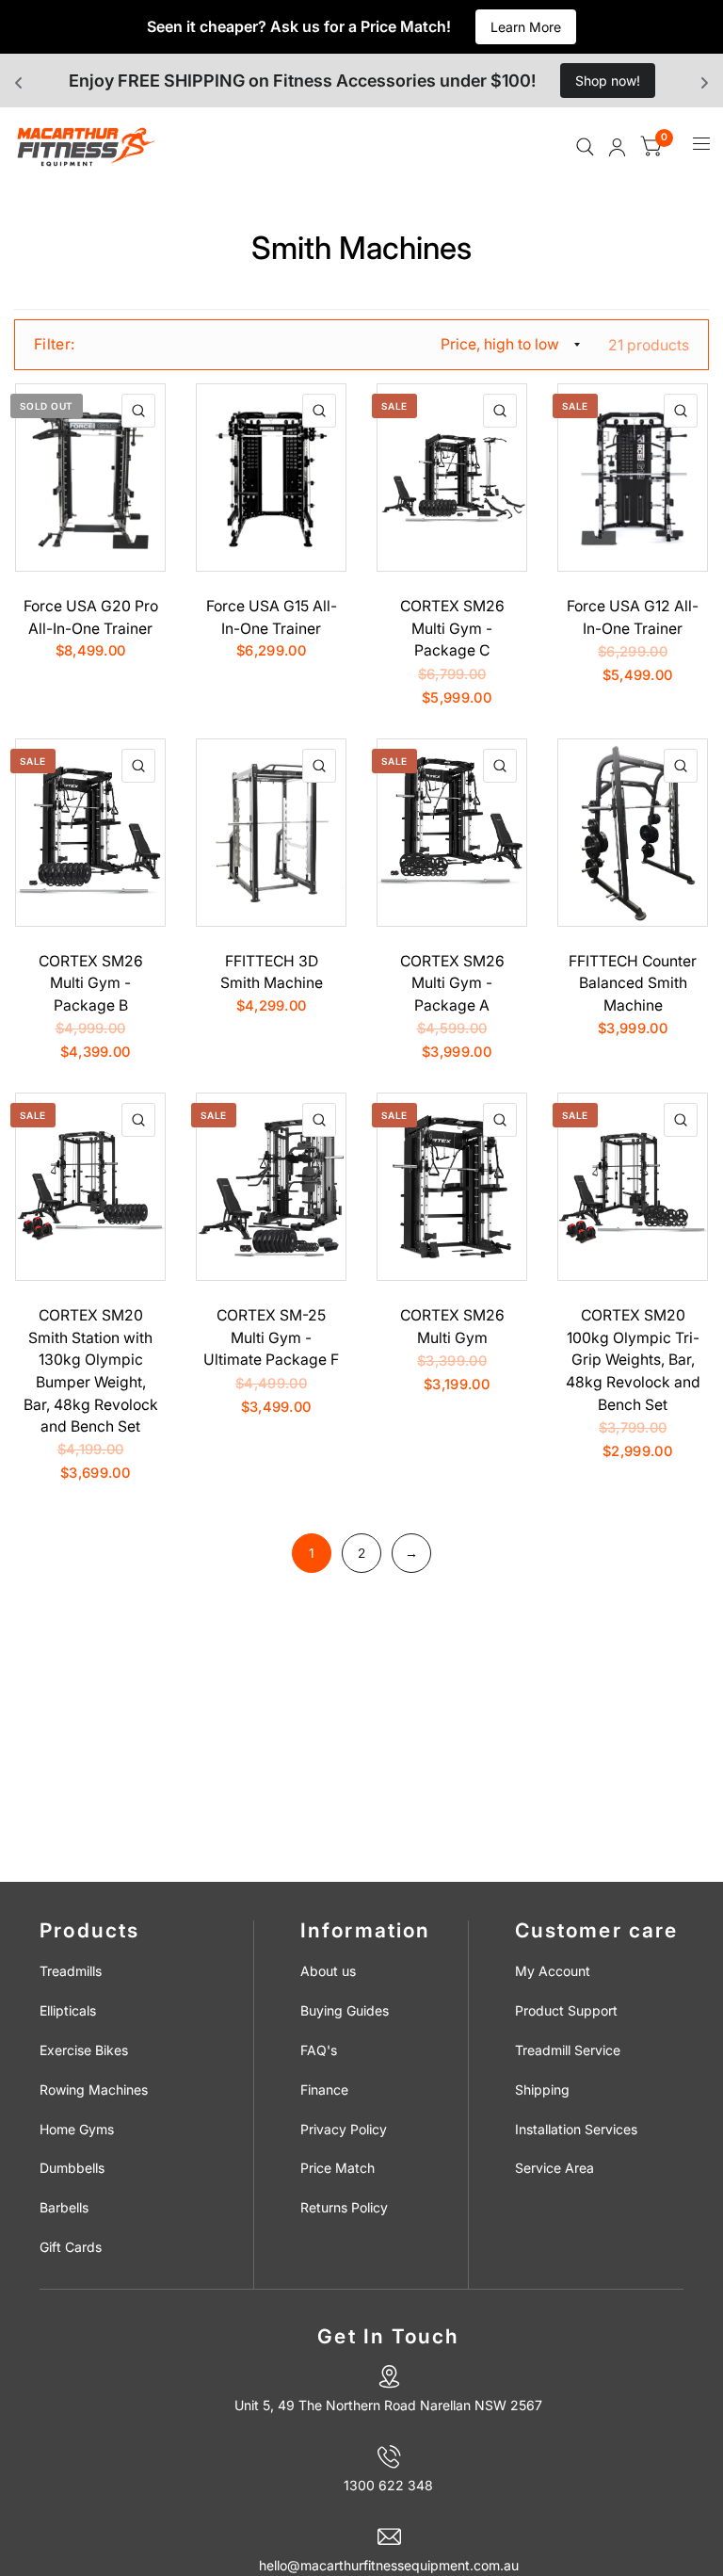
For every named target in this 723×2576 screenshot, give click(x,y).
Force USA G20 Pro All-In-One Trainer (91, 617)
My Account (553, 1971)
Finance (324, 2090)
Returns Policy (344, 2207)
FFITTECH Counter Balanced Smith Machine (633, 983)
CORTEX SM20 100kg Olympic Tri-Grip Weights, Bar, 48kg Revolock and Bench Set (633, 1360)
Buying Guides (345, 2010)
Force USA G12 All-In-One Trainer (633, 617)
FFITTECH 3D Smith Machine (272, 972)
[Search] (585, 147)
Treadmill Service (568, 2050)
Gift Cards (71, 2247)
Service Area (554, 2168)
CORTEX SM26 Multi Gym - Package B (91, 983)
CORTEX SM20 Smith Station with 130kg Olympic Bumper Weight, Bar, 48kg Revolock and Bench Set (91, 1371)
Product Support (566, 2010)
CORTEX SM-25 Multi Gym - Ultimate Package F (271, 1337)
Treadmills (71, 1971)
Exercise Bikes (84, 2050)
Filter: (54, 344)
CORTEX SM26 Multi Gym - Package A (452, 983)
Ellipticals (68, 2010)
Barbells (64, 2207)
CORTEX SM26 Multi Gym (452, 1327)
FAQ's (319, 2050)
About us (328, 1971)
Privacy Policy (344, 2129)
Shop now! (608, 81)
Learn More (526, 27)
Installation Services (576, 2129)
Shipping (542, 2090)
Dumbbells (72, 2168)
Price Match (337, 2168)
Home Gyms (77, 2129)
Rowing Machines (94, 2090)
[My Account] (617, 147)
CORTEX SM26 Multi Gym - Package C (452, 628)
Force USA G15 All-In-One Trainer (272, 617)
